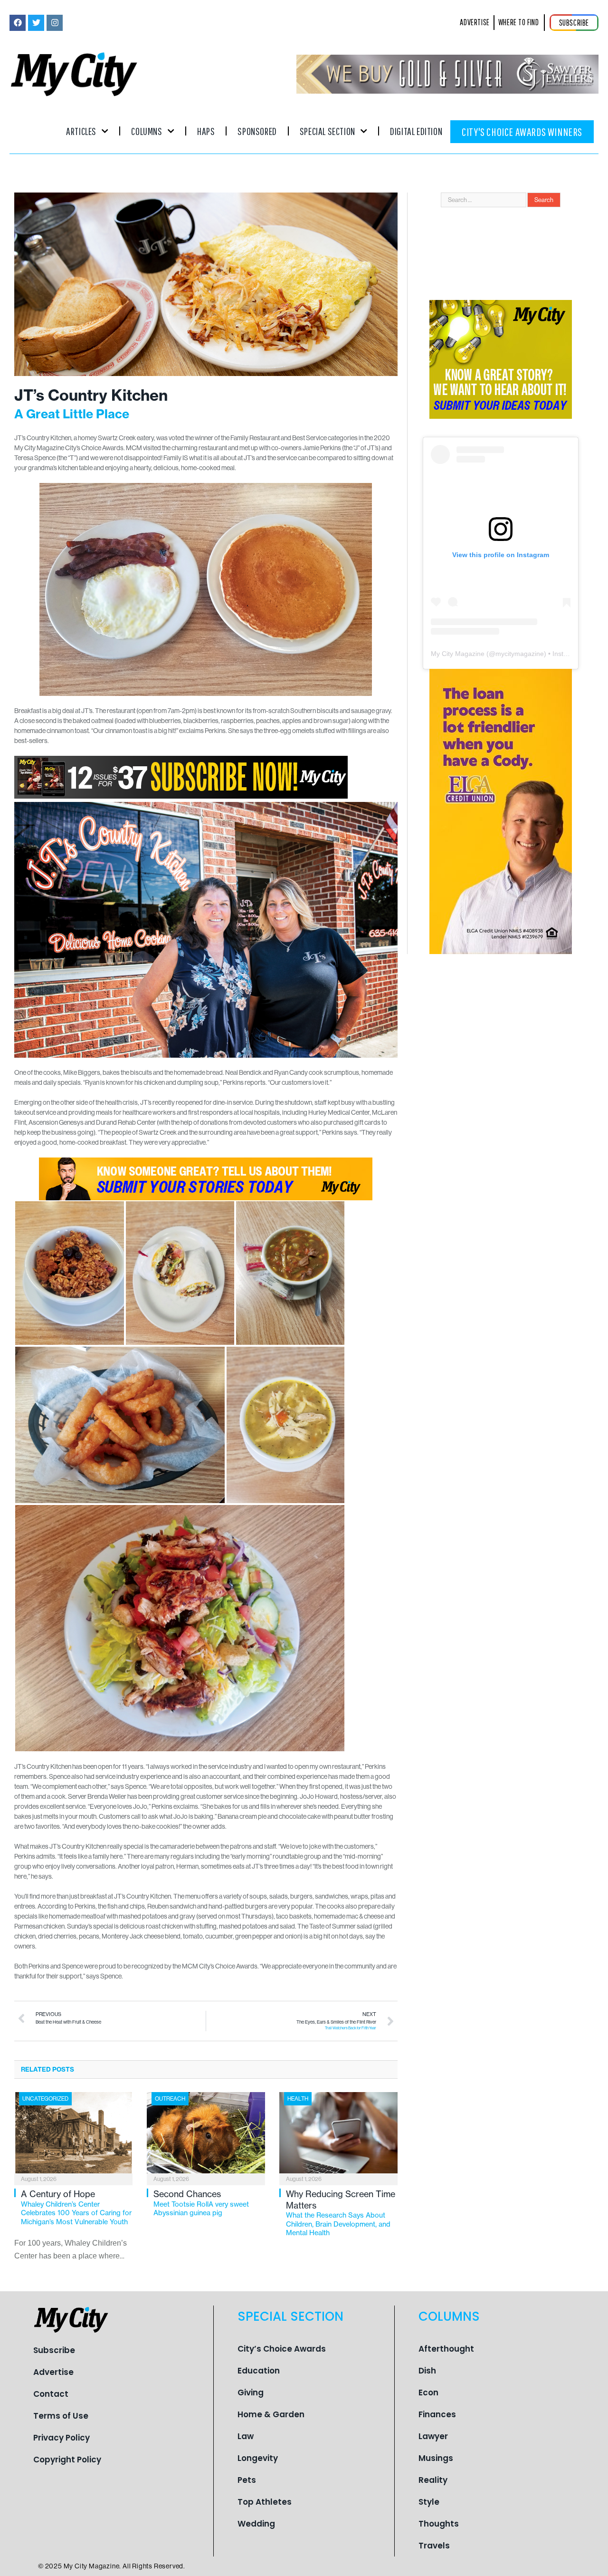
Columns (147, 131)
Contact (51, 2394)
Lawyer (433, 2436)
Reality (433, 2480)
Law (246, 2436)
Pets (247, 2480)
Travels (434, 2546)
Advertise (53, 2372)
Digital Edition (416, 131)
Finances (437, 2414)
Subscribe (54, 2350)
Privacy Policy (62, 2438)
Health (298, 2099)
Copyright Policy (67, 2460)
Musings (436, 2458)
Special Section (328, 131)
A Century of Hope (76, 2207)
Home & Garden (271, 2414)
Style (429, 2502)
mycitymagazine (520, 654)
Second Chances (201, 2203)
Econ (428, 2393)
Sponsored (257, 131)
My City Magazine (458, 654)
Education (259, 2371)
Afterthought (446, 2349)
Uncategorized (45, 2099)
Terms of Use (61, 2416)
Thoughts (439, 2524)
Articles (81, 131)
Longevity (258, 2458)
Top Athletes (265, 2502)
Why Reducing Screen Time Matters (341, 2213)
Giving (251, 2393)
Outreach (170, 2099)
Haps (206, 131)
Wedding (256, 2524)
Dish (427, 2371)
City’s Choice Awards (282, 2349)
